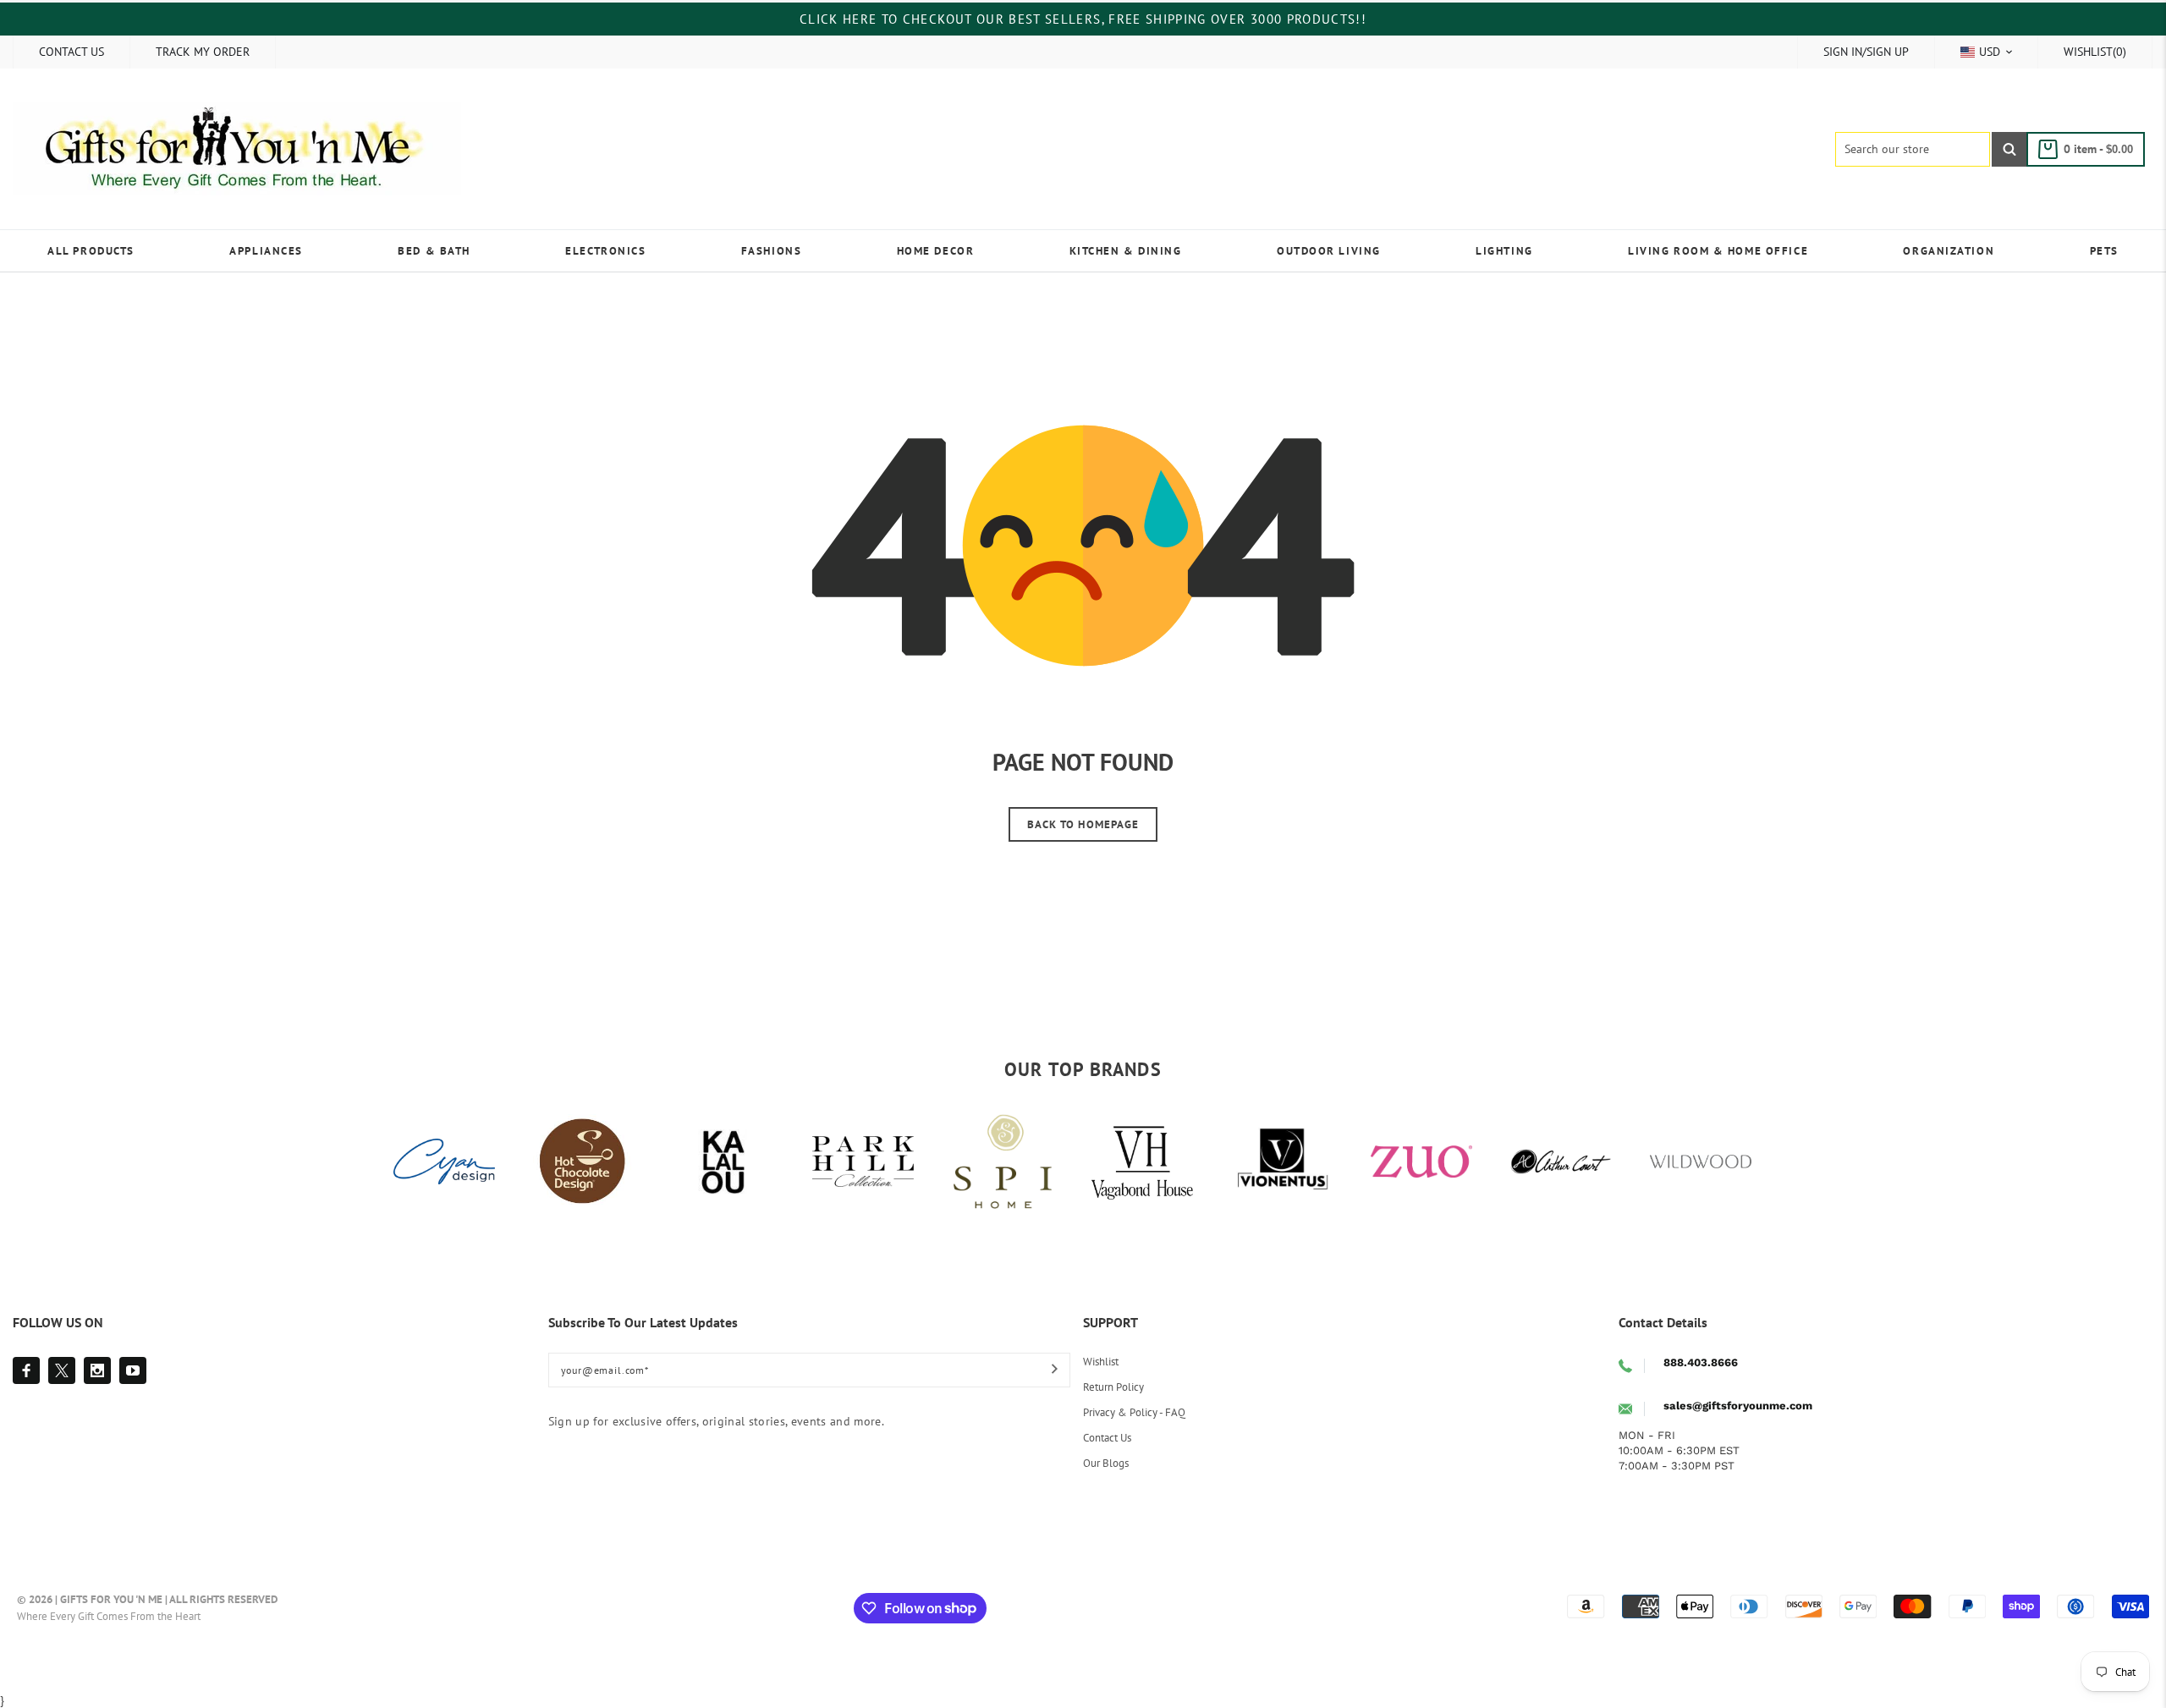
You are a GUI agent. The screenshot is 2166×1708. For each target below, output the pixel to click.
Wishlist (1101, 1362)
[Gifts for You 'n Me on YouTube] (133, 1370)
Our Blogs (1106, 1463)
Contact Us (1107, 1438)
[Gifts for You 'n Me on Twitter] (62, 1370)
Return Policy (1113, 1387)
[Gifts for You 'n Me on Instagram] (97, 1370)
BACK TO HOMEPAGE (1083, 824)
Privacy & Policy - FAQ (1134, 1412)
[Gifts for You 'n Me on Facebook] (26, 1370)
